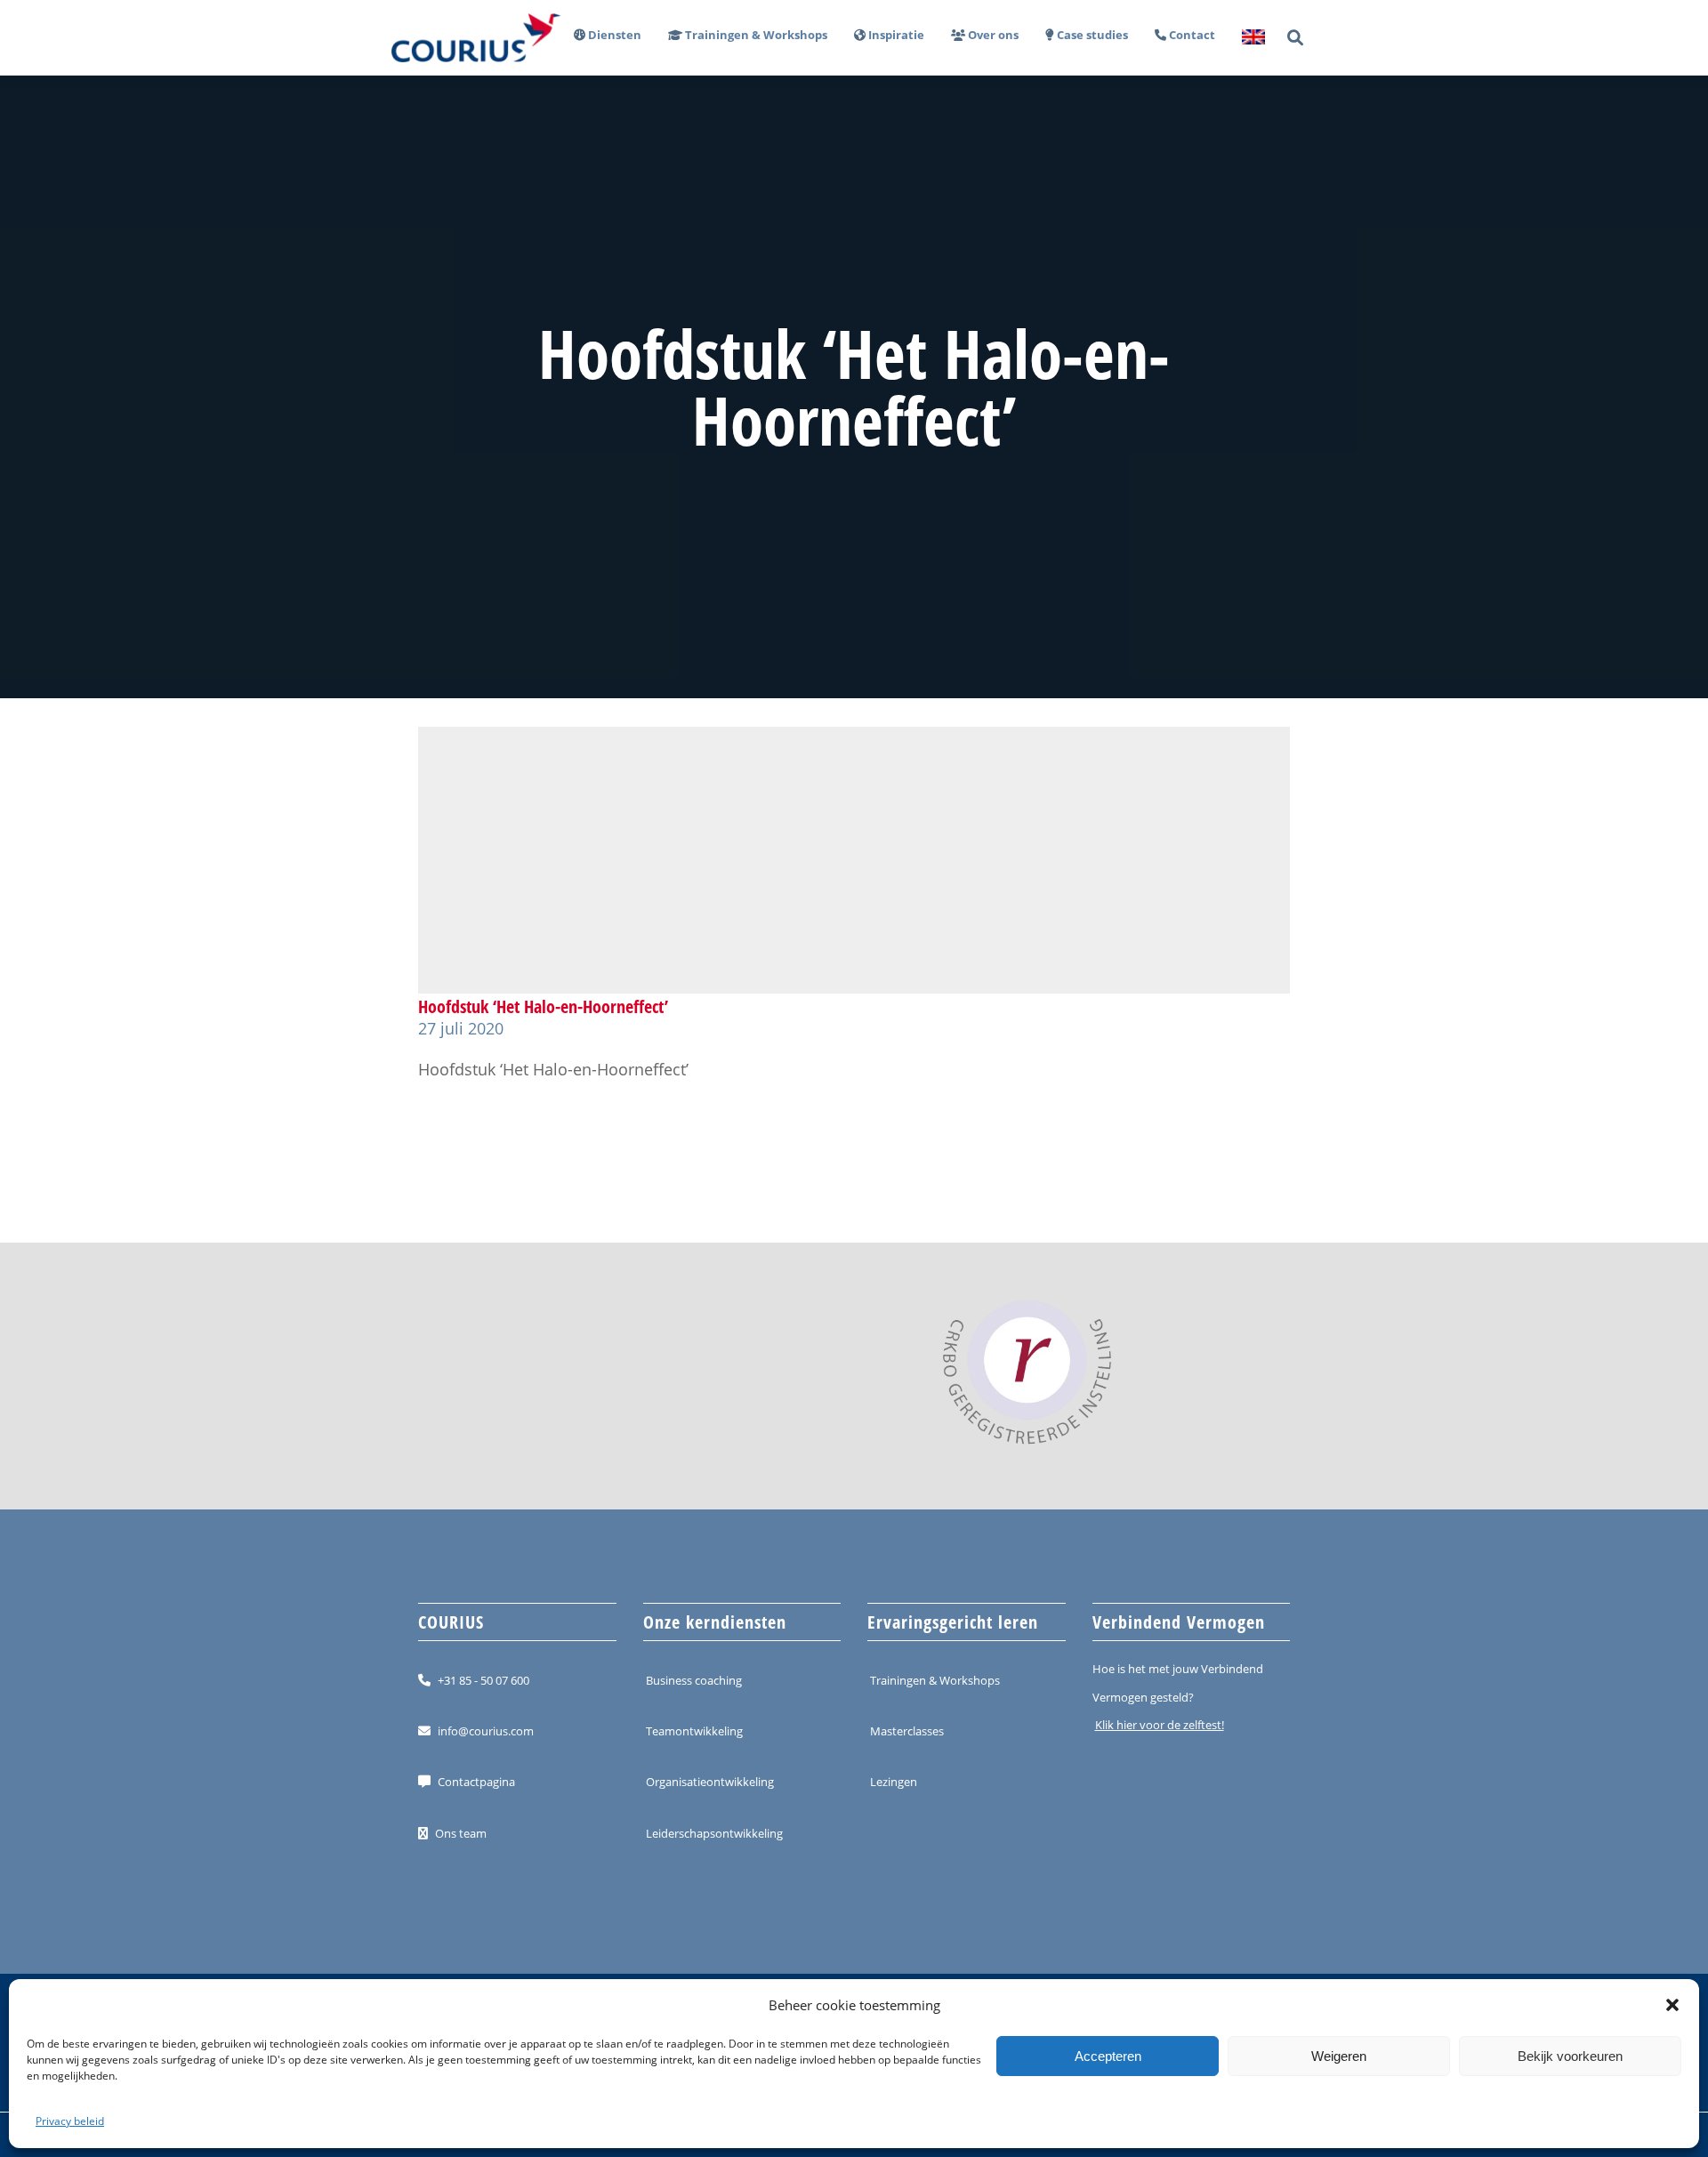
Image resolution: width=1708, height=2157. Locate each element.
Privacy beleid (70, 2121)
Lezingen (894, 1782)
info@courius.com (486, 1731)
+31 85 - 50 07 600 (483, 1680)
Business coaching (694, 1680)
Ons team (461, 1833)
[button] (1672, 2005)
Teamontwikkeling (694, 1731)
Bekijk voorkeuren (1570, 2056)
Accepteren (1108, 2056)
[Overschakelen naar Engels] (1247, 38)
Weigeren (1339, 2056)
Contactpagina (476, 1782)
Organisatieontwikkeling (710, 1782)
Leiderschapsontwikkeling (714, 1833)
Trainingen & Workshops (935, 1680)
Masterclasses (907, 1731)
